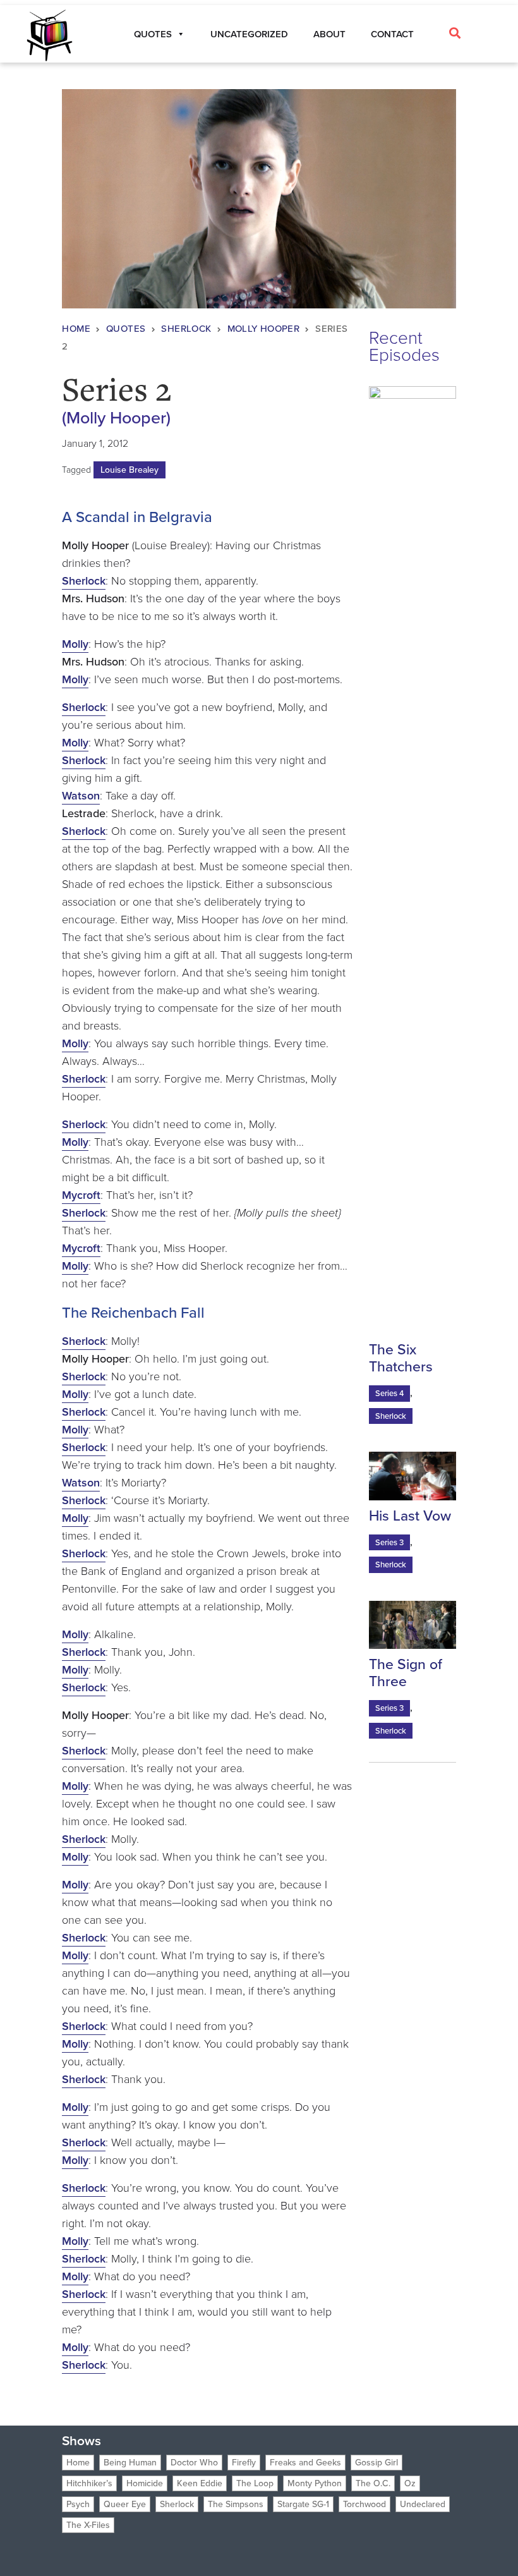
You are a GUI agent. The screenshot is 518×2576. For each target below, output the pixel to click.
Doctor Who (194, 2463)
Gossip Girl (376, 2463)
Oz (410, 2483)
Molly (75, 644)
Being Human (130, 2463)
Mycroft (81, 1195)
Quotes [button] (153, 34)
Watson (81, 796)
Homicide (145, 2483)
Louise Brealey (129, 470)
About (329, 34)
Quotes (126, 329)
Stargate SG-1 (303, 2504)
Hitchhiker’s (89, 2483)
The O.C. (373, 2483)
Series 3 (389, 1542)
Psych (78, 2504)
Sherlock (186, 329)
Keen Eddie (200, 2483)
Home (76, 329)
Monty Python (315, 2483)
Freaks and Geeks (305, 2463)
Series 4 (389, 1393)
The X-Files (88, 2525)
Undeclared (423, 2504)
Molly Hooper (264, 329)
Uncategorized (249, 34)
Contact (392, 34)
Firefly (244, 2463)
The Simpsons (236, 2504)
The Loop (255, 2483)
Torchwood (364, 2504)
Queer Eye (125, 2504)
